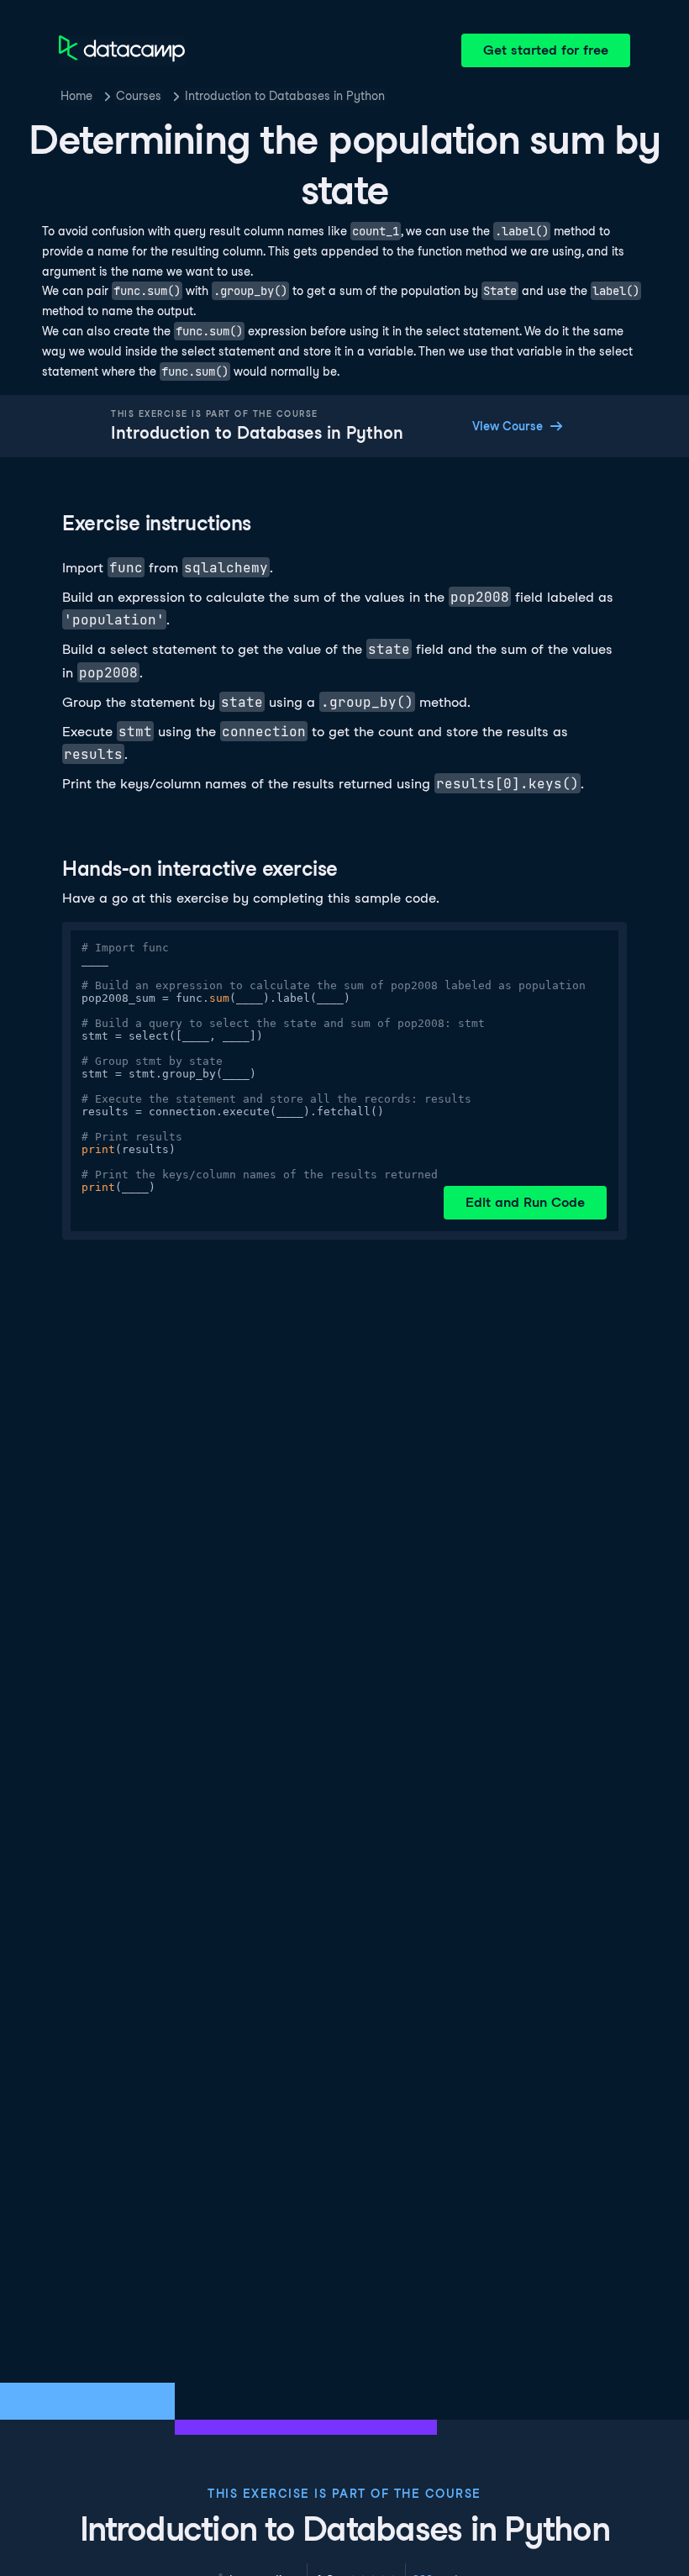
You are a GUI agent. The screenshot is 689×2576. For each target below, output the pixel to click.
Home (76, 96)
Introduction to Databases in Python (285, 96)
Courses (139, 96)
